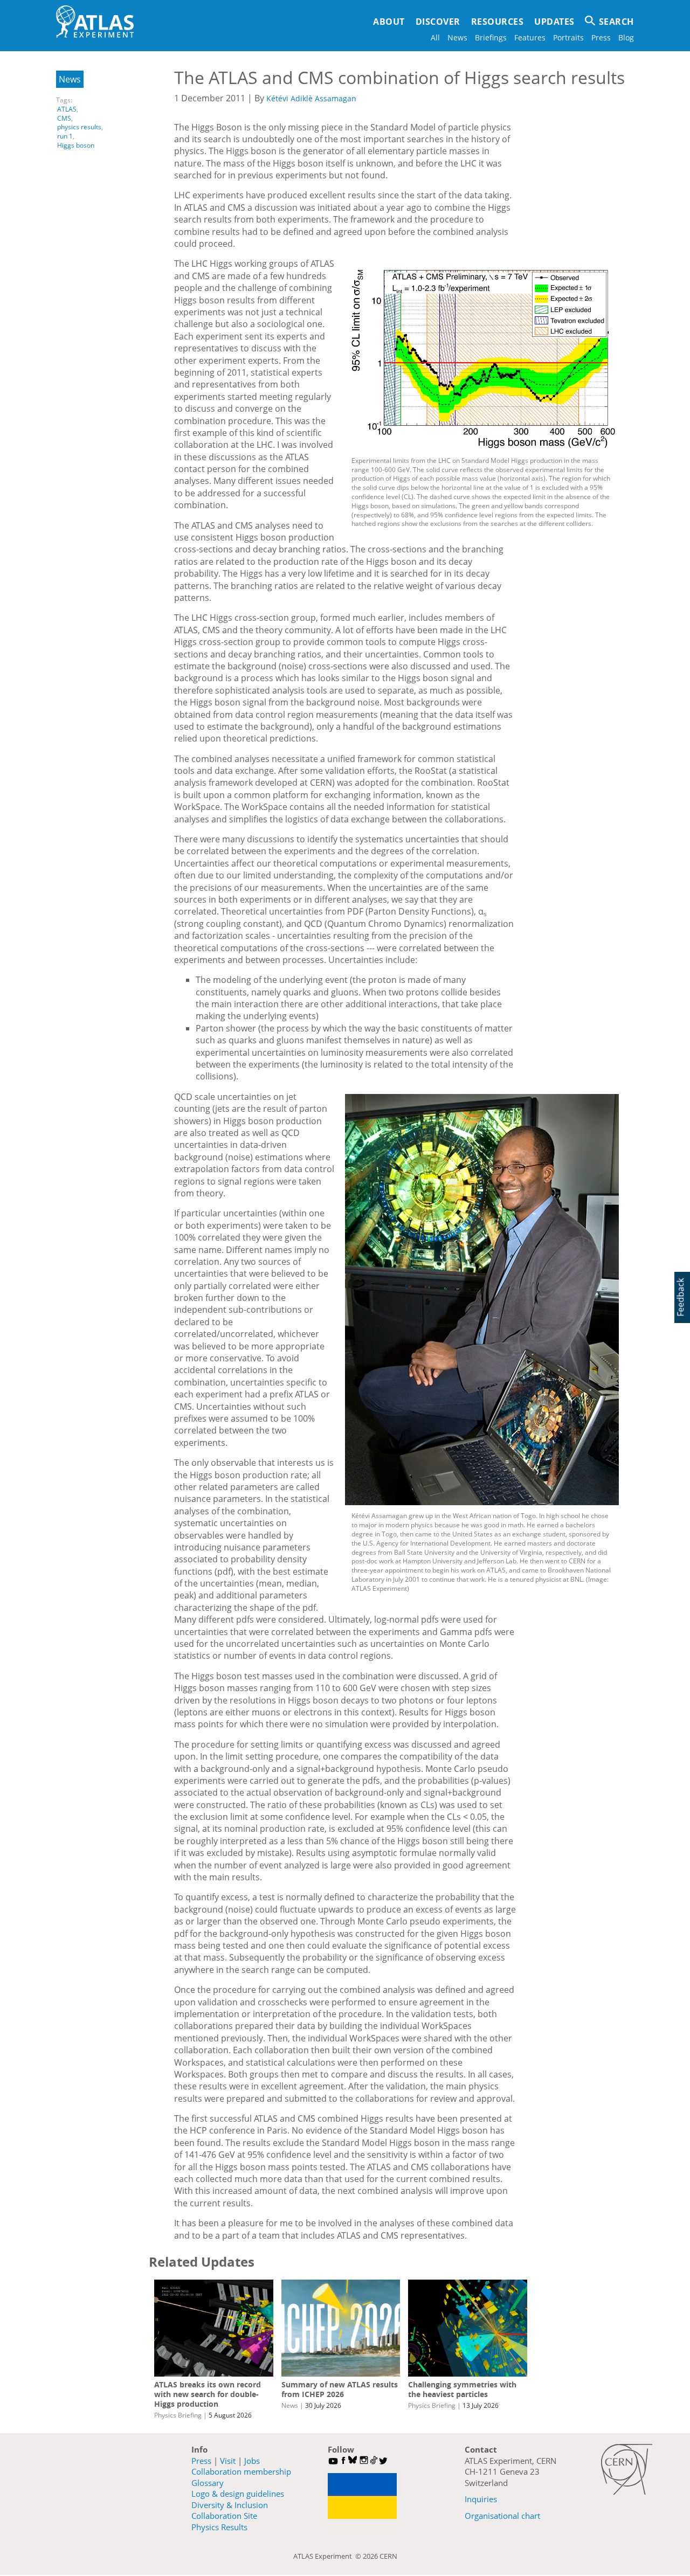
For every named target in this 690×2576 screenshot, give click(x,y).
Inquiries (481, 2499)
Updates (554, 22)
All (435, 37)
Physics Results (219, 2527)
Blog (626, 37)
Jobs (252, 2461)
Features (530, 37)
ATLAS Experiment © (328, 2556)
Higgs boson (76, 145)
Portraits (568, 37)
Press (601, 37)
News (457, 37)
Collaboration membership (241, 2471)
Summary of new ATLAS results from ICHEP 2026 (340, 2389)
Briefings (491, 37)
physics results (79, 127)
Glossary (208, 2483)
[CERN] (627, 2469)
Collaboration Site (224, 2516)
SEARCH (616, 22)
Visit (228, 2461)
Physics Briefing (178, 2415)
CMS (64, 118)
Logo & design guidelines (238, 2494)
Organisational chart (502, 2516)
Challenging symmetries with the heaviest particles (462, 2389)
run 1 (65, 136)
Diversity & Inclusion (230, 2505)
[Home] (95, 22)
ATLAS (67, 109)
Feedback (680, 1297)
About (389, 22)
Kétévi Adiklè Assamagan (311, 98)
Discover (438, 22)
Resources (498, 22)
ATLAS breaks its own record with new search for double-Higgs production (208, 2394)
